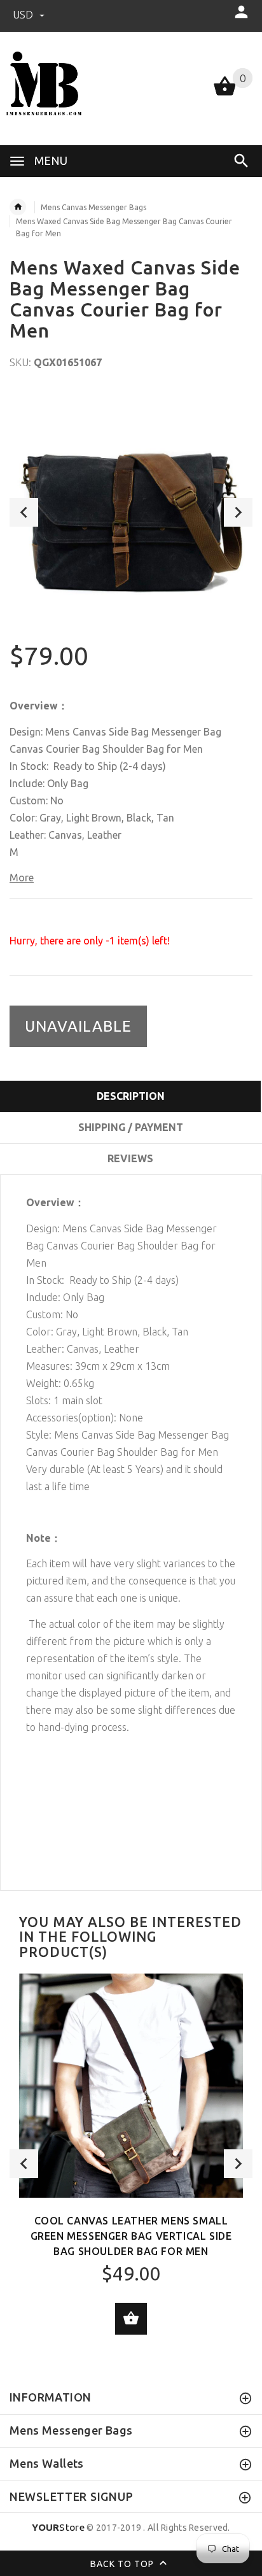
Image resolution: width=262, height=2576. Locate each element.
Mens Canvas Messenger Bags (93, 207)
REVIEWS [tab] (130, 1158)
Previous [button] (24, 512)
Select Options (131, 2319)
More (22, 878)
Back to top (123, 2563)
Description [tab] (131, 1096)
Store (58, 2527)
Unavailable (78, 1026)
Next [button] (238, 512)
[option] (131, 512)
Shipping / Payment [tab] (131, 1127)
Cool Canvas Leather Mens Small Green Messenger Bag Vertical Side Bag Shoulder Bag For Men (131, 2236)
